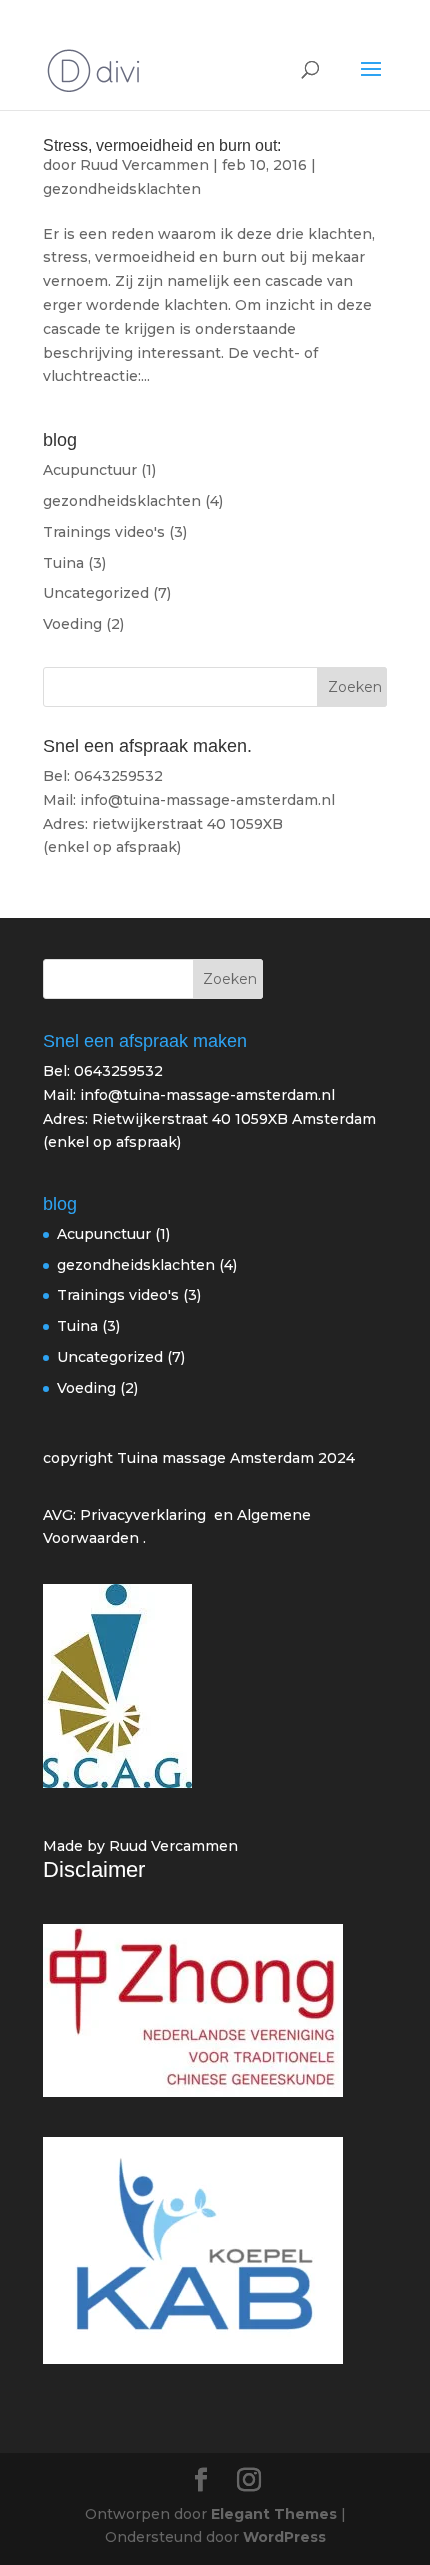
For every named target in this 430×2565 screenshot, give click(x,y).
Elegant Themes (274, 2514)
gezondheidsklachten (122, 189)
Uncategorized (96, 593)
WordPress (284, 2537)
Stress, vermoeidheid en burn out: (162, 145)
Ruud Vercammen (144, 165)
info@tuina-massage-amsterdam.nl (207, 1095)
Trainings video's (104, 532)
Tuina (63, 563)
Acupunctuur (90, 470)
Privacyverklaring (143, 1515)
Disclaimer (94, 1869)
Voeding (72, 624)
